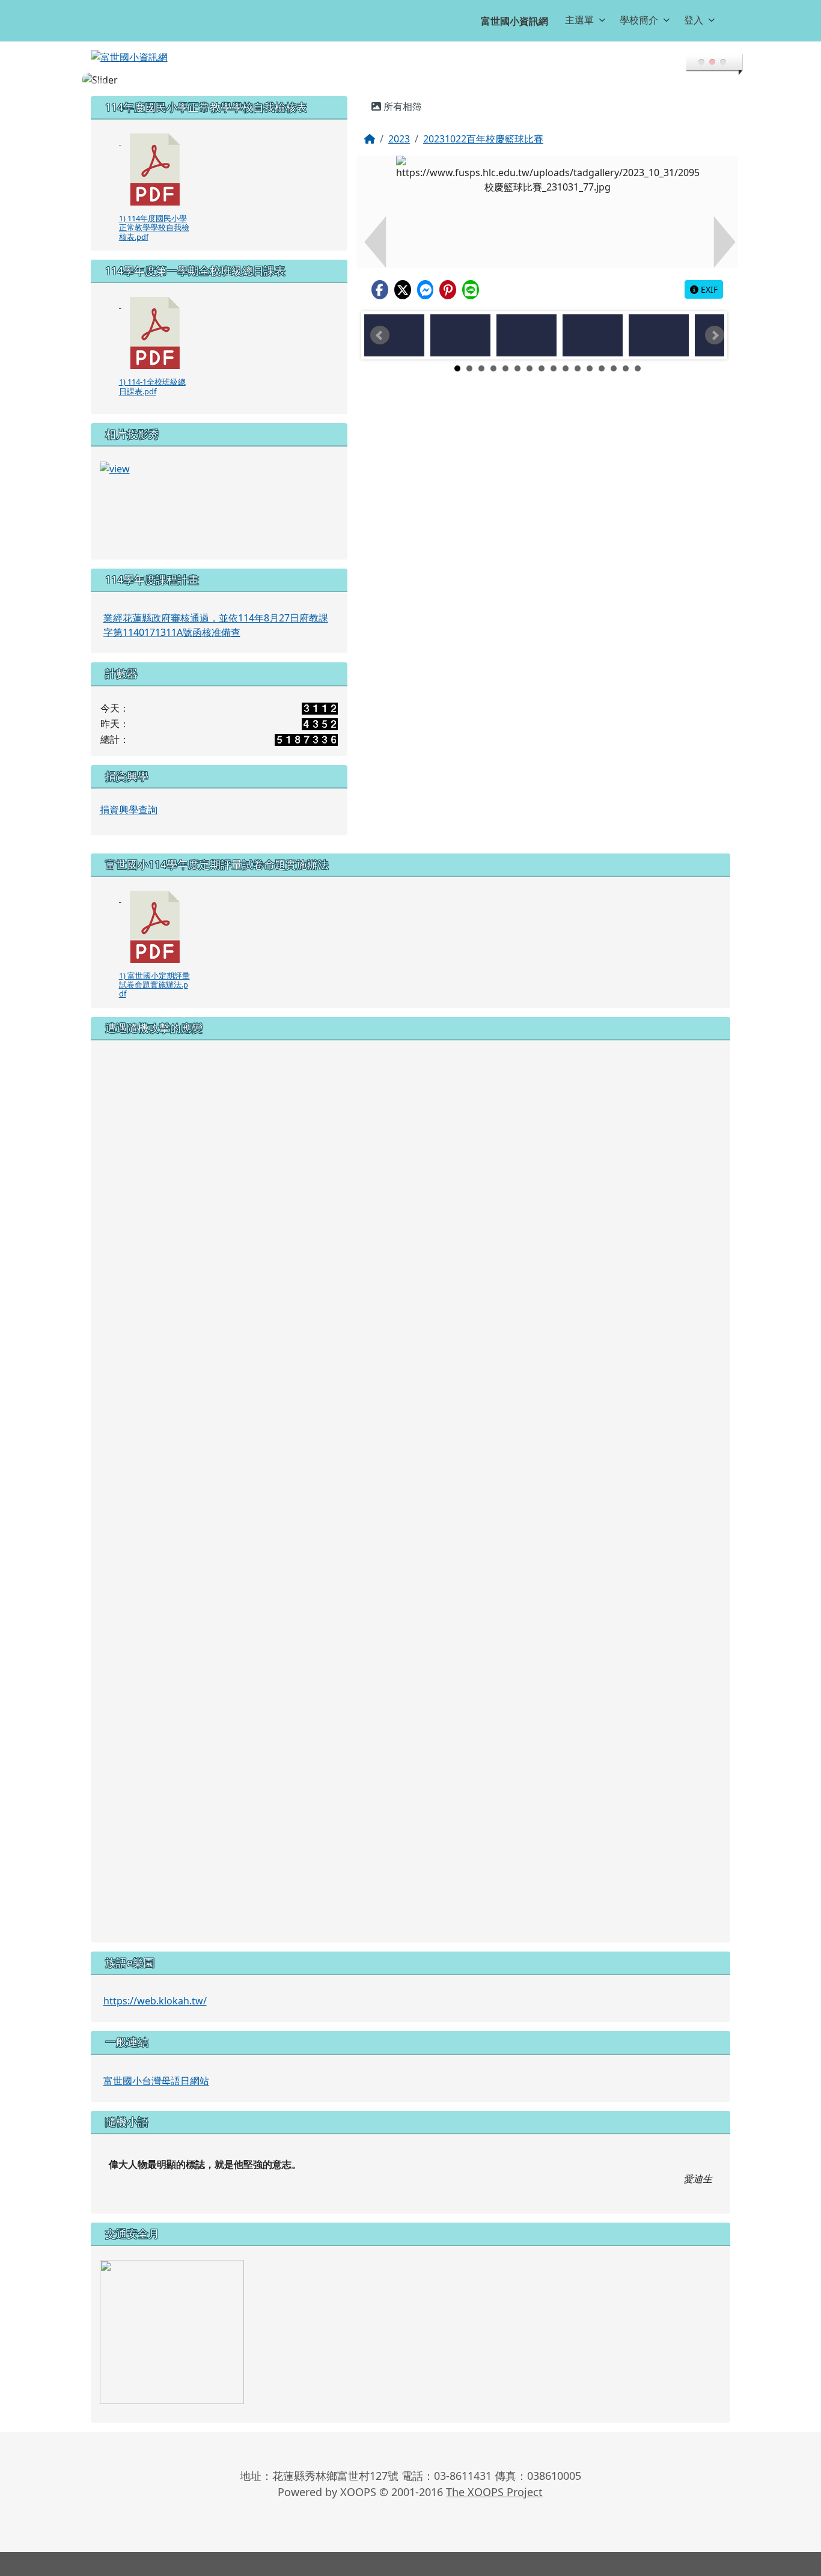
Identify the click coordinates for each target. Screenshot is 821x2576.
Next (715, 335)
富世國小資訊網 (514, 21)
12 (590, 368)
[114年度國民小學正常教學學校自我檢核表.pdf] (155, 169)
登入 (694, 20)
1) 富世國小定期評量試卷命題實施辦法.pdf (154, 985)
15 (626, 368)
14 (614, 368)
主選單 (579, 20)
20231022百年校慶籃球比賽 (483, 139)
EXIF (708, 289)
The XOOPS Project (494, 2492)
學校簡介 (639, 20)
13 (602, 368)
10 (566, 368)
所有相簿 (401, 106)
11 (578, 368)
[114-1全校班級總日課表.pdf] (155, 333)
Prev (380, 335)
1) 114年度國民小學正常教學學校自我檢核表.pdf (154, 227)
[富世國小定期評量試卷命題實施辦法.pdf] (155, 927)
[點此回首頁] (411, 80)
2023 (399, 139)
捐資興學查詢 (129, 810)
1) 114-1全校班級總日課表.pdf (152, 386)
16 (638, 368)
